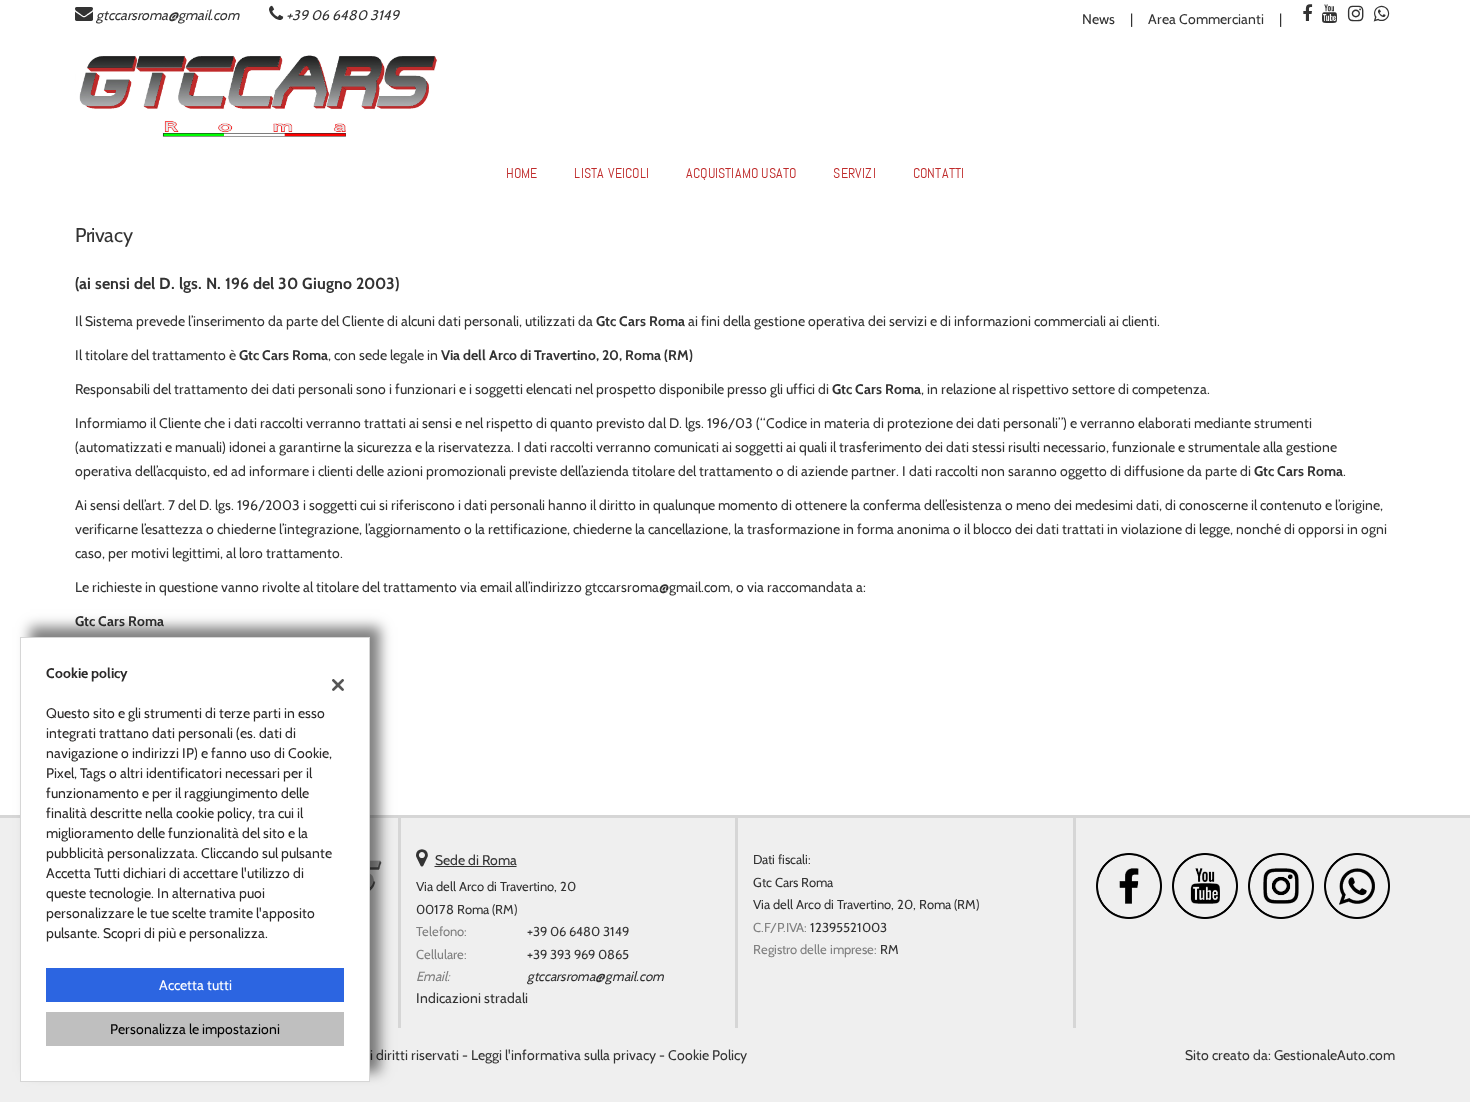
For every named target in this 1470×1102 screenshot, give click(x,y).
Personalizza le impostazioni (195, 1029)
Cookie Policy (707, 1055)
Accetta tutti (195, 985)
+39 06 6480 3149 (342, 15)
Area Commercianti (1206, 19)
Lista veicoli (611, 173)
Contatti (939, 173)
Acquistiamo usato (741, 173)
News (1098, 19)
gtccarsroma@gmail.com (167, 15)
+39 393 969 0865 (578, 954)
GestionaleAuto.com (1334, 1055)
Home (522, 173)
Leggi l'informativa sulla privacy (563, 1055)
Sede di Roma (476, 860)
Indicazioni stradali (472, 998)
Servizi (854, 173)
